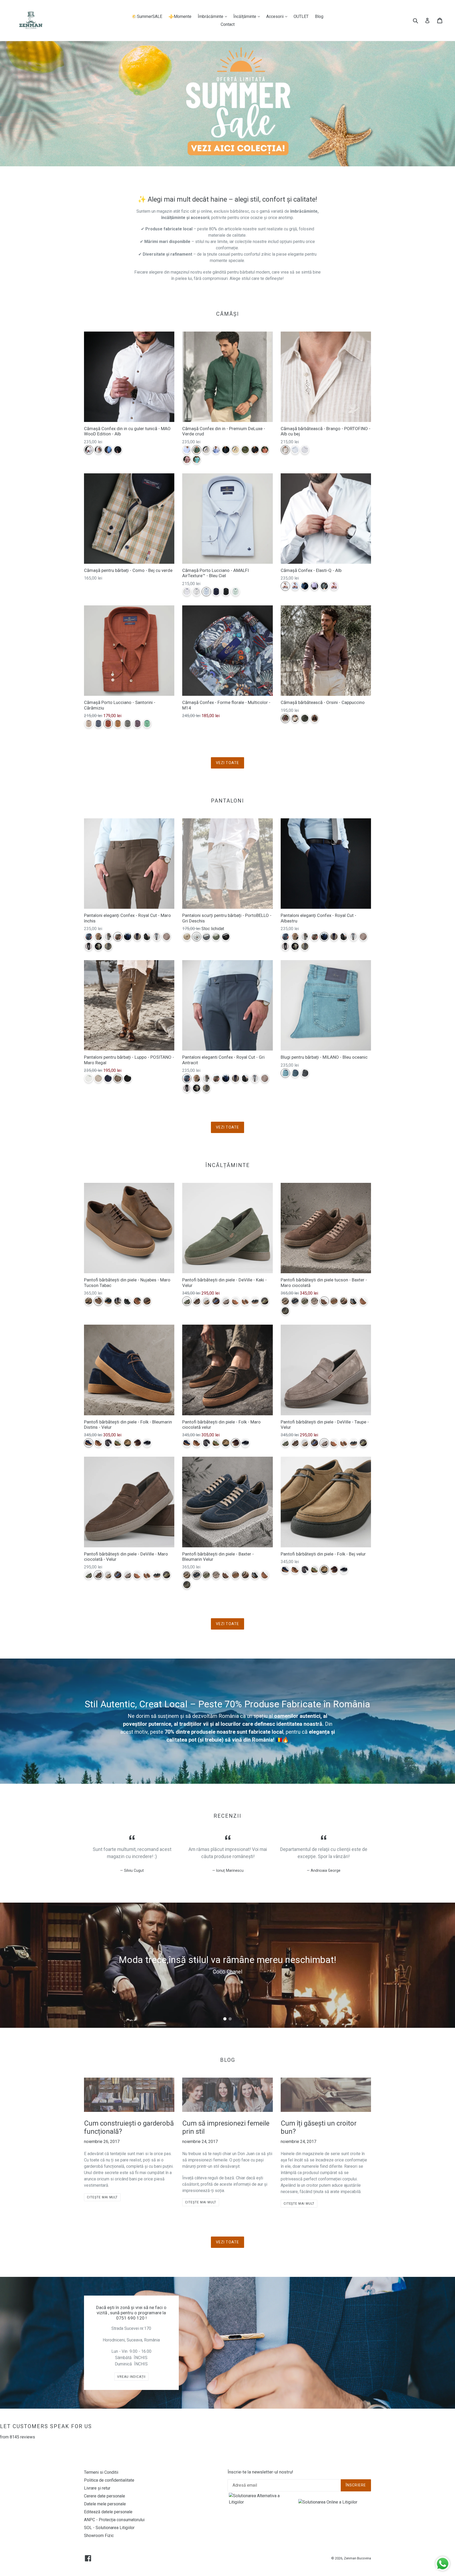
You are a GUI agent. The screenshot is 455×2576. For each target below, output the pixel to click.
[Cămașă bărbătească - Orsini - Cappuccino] (285, 718)
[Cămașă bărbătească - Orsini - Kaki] (305, 718)
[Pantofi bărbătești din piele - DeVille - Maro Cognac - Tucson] (236, 1301)
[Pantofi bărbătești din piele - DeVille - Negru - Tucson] (255, 1301)
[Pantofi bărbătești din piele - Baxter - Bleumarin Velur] (295, 1301)
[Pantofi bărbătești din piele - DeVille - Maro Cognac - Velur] (245, 1301)
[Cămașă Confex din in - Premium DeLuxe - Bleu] (216, 450)
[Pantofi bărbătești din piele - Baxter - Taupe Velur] (315, 1301)
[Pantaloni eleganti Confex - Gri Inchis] (147, 937)
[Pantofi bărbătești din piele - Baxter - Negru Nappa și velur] (353, 1301)
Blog (319, 16)
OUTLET (301, 16)
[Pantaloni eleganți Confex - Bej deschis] (98, 946)
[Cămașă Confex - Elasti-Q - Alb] (285, 586)
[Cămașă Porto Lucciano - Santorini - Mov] (137, 724)
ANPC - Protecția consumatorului (114, 2520)
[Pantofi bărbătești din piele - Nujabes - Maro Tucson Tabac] (98, 1301)
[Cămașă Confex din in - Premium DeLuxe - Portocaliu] (265, 450)
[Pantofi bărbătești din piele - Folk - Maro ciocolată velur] (137, 1443)
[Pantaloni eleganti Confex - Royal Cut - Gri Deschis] (157, 937)
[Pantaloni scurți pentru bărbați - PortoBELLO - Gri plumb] (206, 937)
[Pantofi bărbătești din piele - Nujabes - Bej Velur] (89, 1301)
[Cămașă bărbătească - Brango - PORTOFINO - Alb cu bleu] (295, 450)
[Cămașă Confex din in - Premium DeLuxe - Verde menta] (197, 460)
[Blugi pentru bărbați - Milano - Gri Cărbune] (305, 1073)
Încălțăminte (248, 16)
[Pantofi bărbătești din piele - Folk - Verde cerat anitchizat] (118, 1443)
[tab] (225, 2019)
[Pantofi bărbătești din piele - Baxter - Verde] (285, 1311)
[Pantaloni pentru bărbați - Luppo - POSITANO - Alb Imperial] (89, 1078)
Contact (228, 24)
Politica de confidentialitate (109, 2480)
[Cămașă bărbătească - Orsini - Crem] (295, 718)
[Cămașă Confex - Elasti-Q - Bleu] (295, 586)
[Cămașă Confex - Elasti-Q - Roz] (334, 586)
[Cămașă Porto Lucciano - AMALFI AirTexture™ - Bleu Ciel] (206, 592)
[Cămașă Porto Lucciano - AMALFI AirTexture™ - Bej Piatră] (197, 592)
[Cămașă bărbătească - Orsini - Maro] (315, 718)
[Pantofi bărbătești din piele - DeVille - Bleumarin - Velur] (216, 1301)
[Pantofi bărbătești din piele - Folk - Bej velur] (128, 1443)
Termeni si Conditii (101, 2472)
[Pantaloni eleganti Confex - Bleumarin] (137, 937)
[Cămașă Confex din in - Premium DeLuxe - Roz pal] (187, 460)
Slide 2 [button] (230, 2019)
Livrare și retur (97, 2488)
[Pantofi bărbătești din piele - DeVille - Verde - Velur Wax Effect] (265, 1301)
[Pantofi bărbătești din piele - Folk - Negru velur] (147, 1443)
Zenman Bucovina (357, 2558)
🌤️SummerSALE (147, 16)
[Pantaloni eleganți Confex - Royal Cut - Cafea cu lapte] (98, 937)
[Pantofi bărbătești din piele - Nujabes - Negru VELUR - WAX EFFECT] (128, 1301)
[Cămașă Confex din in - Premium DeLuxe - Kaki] (245, 450)
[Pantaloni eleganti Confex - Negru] (89, 946)
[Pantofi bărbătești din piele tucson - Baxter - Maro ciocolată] (324, 1301)
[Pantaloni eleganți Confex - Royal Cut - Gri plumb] (108, 946)
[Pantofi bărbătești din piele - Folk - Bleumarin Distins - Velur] (89, 1443)
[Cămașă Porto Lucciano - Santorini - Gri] (128, 724)
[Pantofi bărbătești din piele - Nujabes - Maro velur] (147, 1301)
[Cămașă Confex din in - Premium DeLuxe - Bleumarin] (226, 450)
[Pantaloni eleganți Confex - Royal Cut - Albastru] (128, 937)
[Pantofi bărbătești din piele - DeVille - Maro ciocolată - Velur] (197, 1301)
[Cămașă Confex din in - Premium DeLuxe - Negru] (255, 450)
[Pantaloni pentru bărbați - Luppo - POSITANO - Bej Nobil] (98, 1078)
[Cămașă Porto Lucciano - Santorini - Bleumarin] (98, 724)
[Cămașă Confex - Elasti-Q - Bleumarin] (305, 586)
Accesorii (278, 16)
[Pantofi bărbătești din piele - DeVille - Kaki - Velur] (187, 1301)
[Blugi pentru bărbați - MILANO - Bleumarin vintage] (295, 1073)
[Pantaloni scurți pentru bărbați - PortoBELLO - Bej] (187, 937)
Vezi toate (227, 763)
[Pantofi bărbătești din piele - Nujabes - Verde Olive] (118, 1301)
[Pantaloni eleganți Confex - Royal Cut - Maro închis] (118, 937)
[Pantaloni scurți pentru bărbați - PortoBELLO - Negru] (226, 937)
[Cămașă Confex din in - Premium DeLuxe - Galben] (236, 450)
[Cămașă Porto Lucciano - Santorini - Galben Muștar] (118, 724)
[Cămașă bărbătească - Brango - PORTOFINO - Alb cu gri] (305, 450)
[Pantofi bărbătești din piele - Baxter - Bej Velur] (285, 1301)
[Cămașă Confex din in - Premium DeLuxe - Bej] (206, 450)
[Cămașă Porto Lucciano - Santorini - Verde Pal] (147, 724)
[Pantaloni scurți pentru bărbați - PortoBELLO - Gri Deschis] (197, 937)
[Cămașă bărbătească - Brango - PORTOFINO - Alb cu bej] (285, 450)
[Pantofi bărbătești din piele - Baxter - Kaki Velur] (305, 1301)
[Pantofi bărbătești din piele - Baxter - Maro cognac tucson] (363, 1301)
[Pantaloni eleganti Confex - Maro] (167, 937)
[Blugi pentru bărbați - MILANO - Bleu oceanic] (285, 1073)
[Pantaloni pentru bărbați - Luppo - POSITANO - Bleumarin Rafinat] (108, 1078)
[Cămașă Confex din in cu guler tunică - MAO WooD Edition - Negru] (118, 450)
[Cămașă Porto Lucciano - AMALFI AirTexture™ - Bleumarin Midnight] (216, 592)
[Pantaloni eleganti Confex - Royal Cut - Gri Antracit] (89, 937)
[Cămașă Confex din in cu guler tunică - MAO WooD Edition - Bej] (98, 450)
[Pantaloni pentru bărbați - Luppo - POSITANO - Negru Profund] (128, 1078)
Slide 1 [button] (225, 2019)
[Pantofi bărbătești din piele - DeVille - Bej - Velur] (206, 1301)
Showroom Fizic (99, 2536)
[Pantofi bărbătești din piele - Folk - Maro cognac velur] (98, 1443)
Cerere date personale (105, 2496)
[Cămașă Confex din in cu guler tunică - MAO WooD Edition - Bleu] (108, 450)
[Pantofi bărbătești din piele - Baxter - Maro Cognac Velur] (334, 1301)
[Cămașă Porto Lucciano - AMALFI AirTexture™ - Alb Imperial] (187, 592)
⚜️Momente (180, 16)
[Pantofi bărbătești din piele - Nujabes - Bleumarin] (108, 1301)
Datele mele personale (105, 2504)
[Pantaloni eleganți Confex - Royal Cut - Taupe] (108, 937)
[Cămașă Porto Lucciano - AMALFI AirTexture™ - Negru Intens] (226, 592)
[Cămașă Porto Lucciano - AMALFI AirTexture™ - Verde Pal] (236, 592)
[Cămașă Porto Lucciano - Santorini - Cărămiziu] (108, 724)
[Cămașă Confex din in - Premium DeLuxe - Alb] (187, 450)
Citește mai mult (102, 2197)
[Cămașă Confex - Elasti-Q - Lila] (315, 586)
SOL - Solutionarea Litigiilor (109, 2528)
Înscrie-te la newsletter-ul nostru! (260, 2472)
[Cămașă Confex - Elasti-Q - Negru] (324, 586)
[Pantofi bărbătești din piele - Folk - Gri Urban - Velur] (108, 1443)
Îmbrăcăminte (214, 16)
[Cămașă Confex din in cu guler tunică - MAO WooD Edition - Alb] (89, 450)
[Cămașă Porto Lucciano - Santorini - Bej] (89, 724)
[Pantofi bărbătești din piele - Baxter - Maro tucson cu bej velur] (344, 1301)
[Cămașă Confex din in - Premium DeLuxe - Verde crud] (197, 450)
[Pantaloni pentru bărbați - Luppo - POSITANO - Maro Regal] (118, 1078)
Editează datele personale (108, 2512)
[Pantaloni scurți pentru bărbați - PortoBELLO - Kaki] (216, 937)
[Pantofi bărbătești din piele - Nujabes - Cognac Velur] (137, 1301)
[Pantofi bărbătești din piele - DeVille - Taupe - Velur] (226, 1301)
